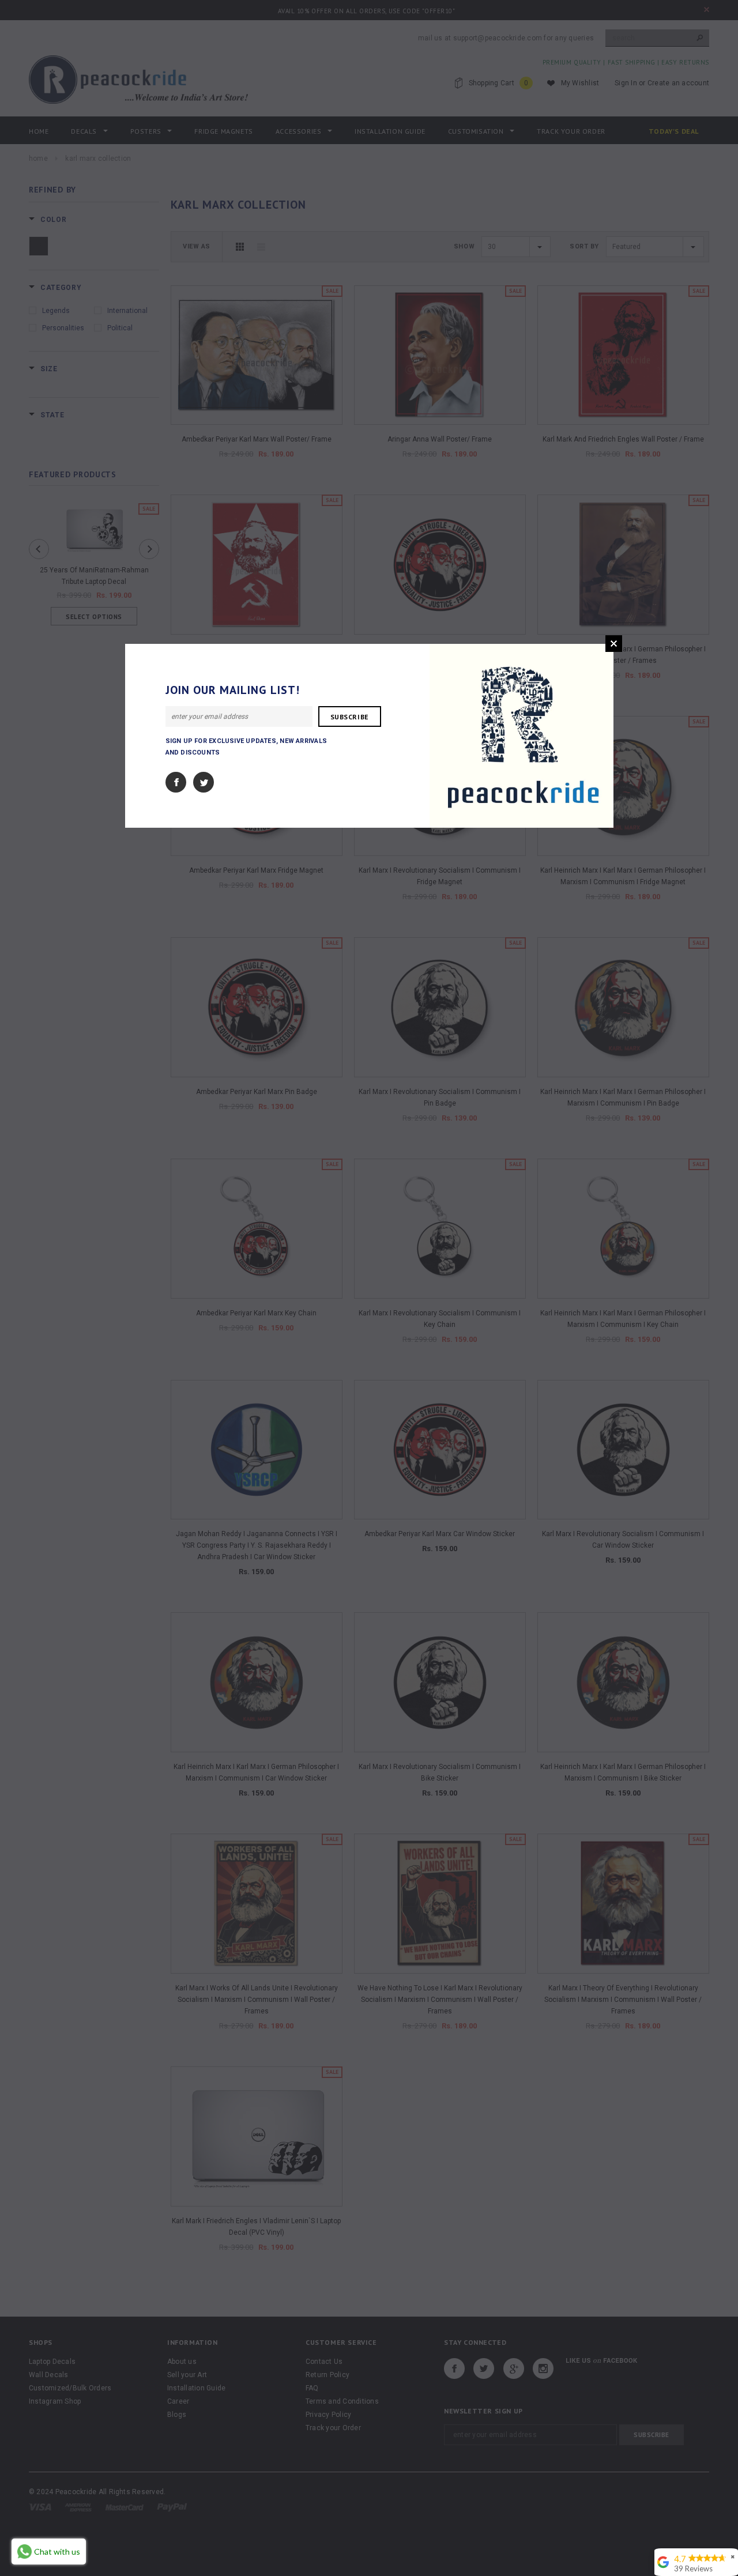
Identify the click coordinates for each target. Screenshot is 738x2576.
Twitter (204, 782)
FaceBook (176, 782)
